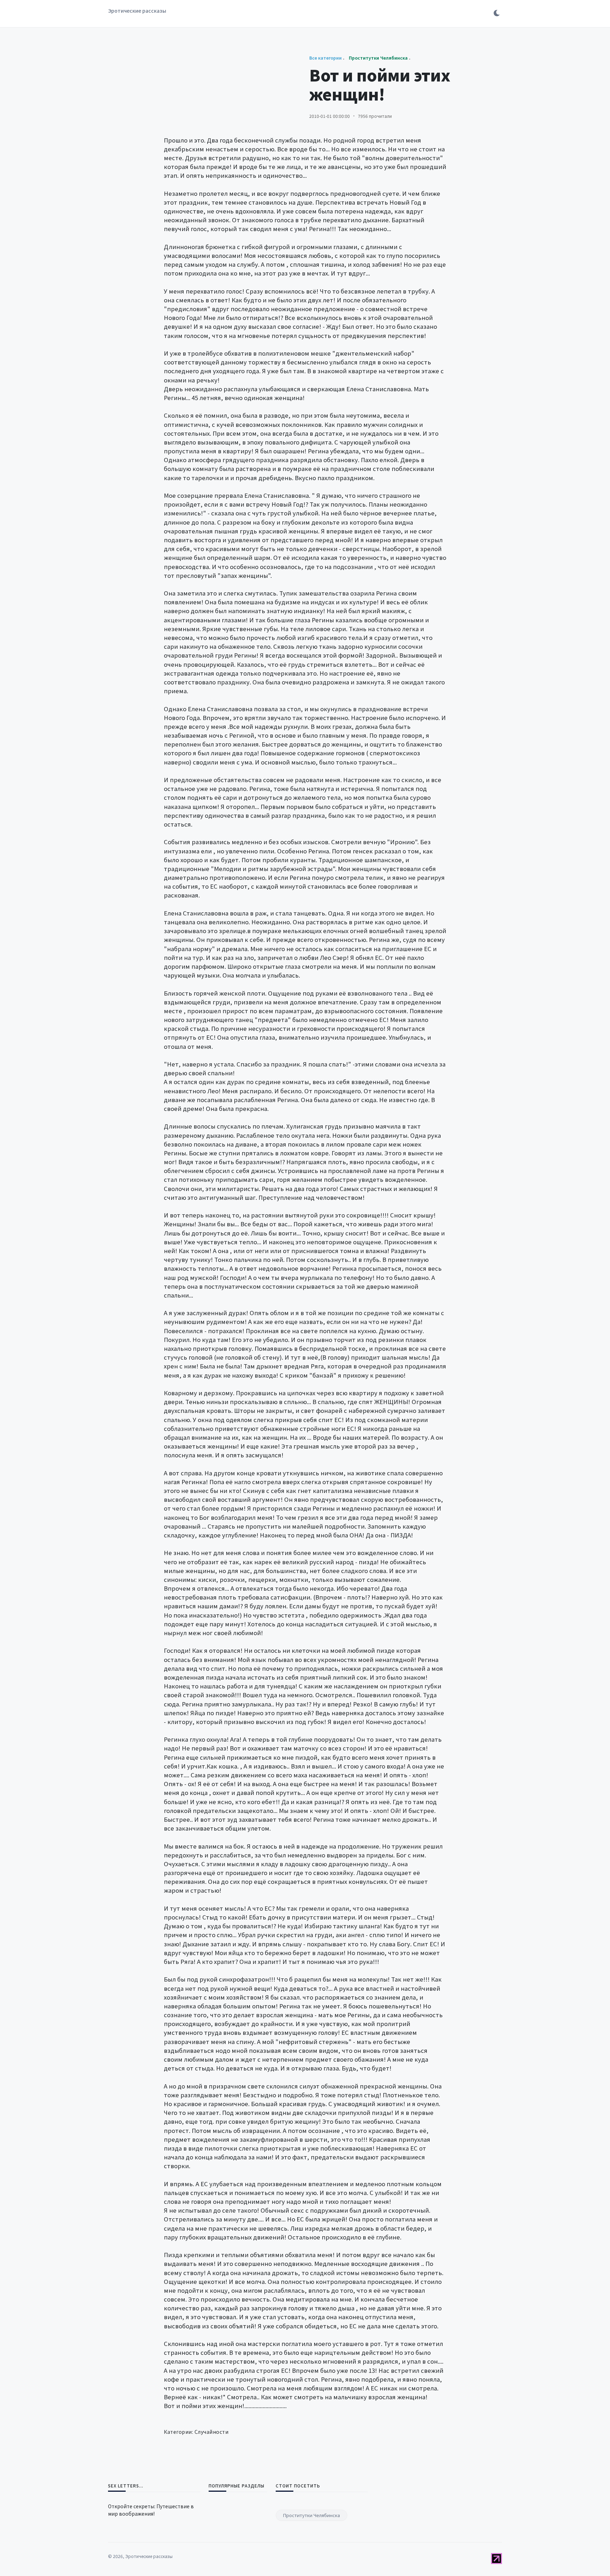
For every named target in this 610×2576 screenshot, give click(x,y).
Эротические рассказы (137, 11)
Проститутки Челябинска (312, 2515)
